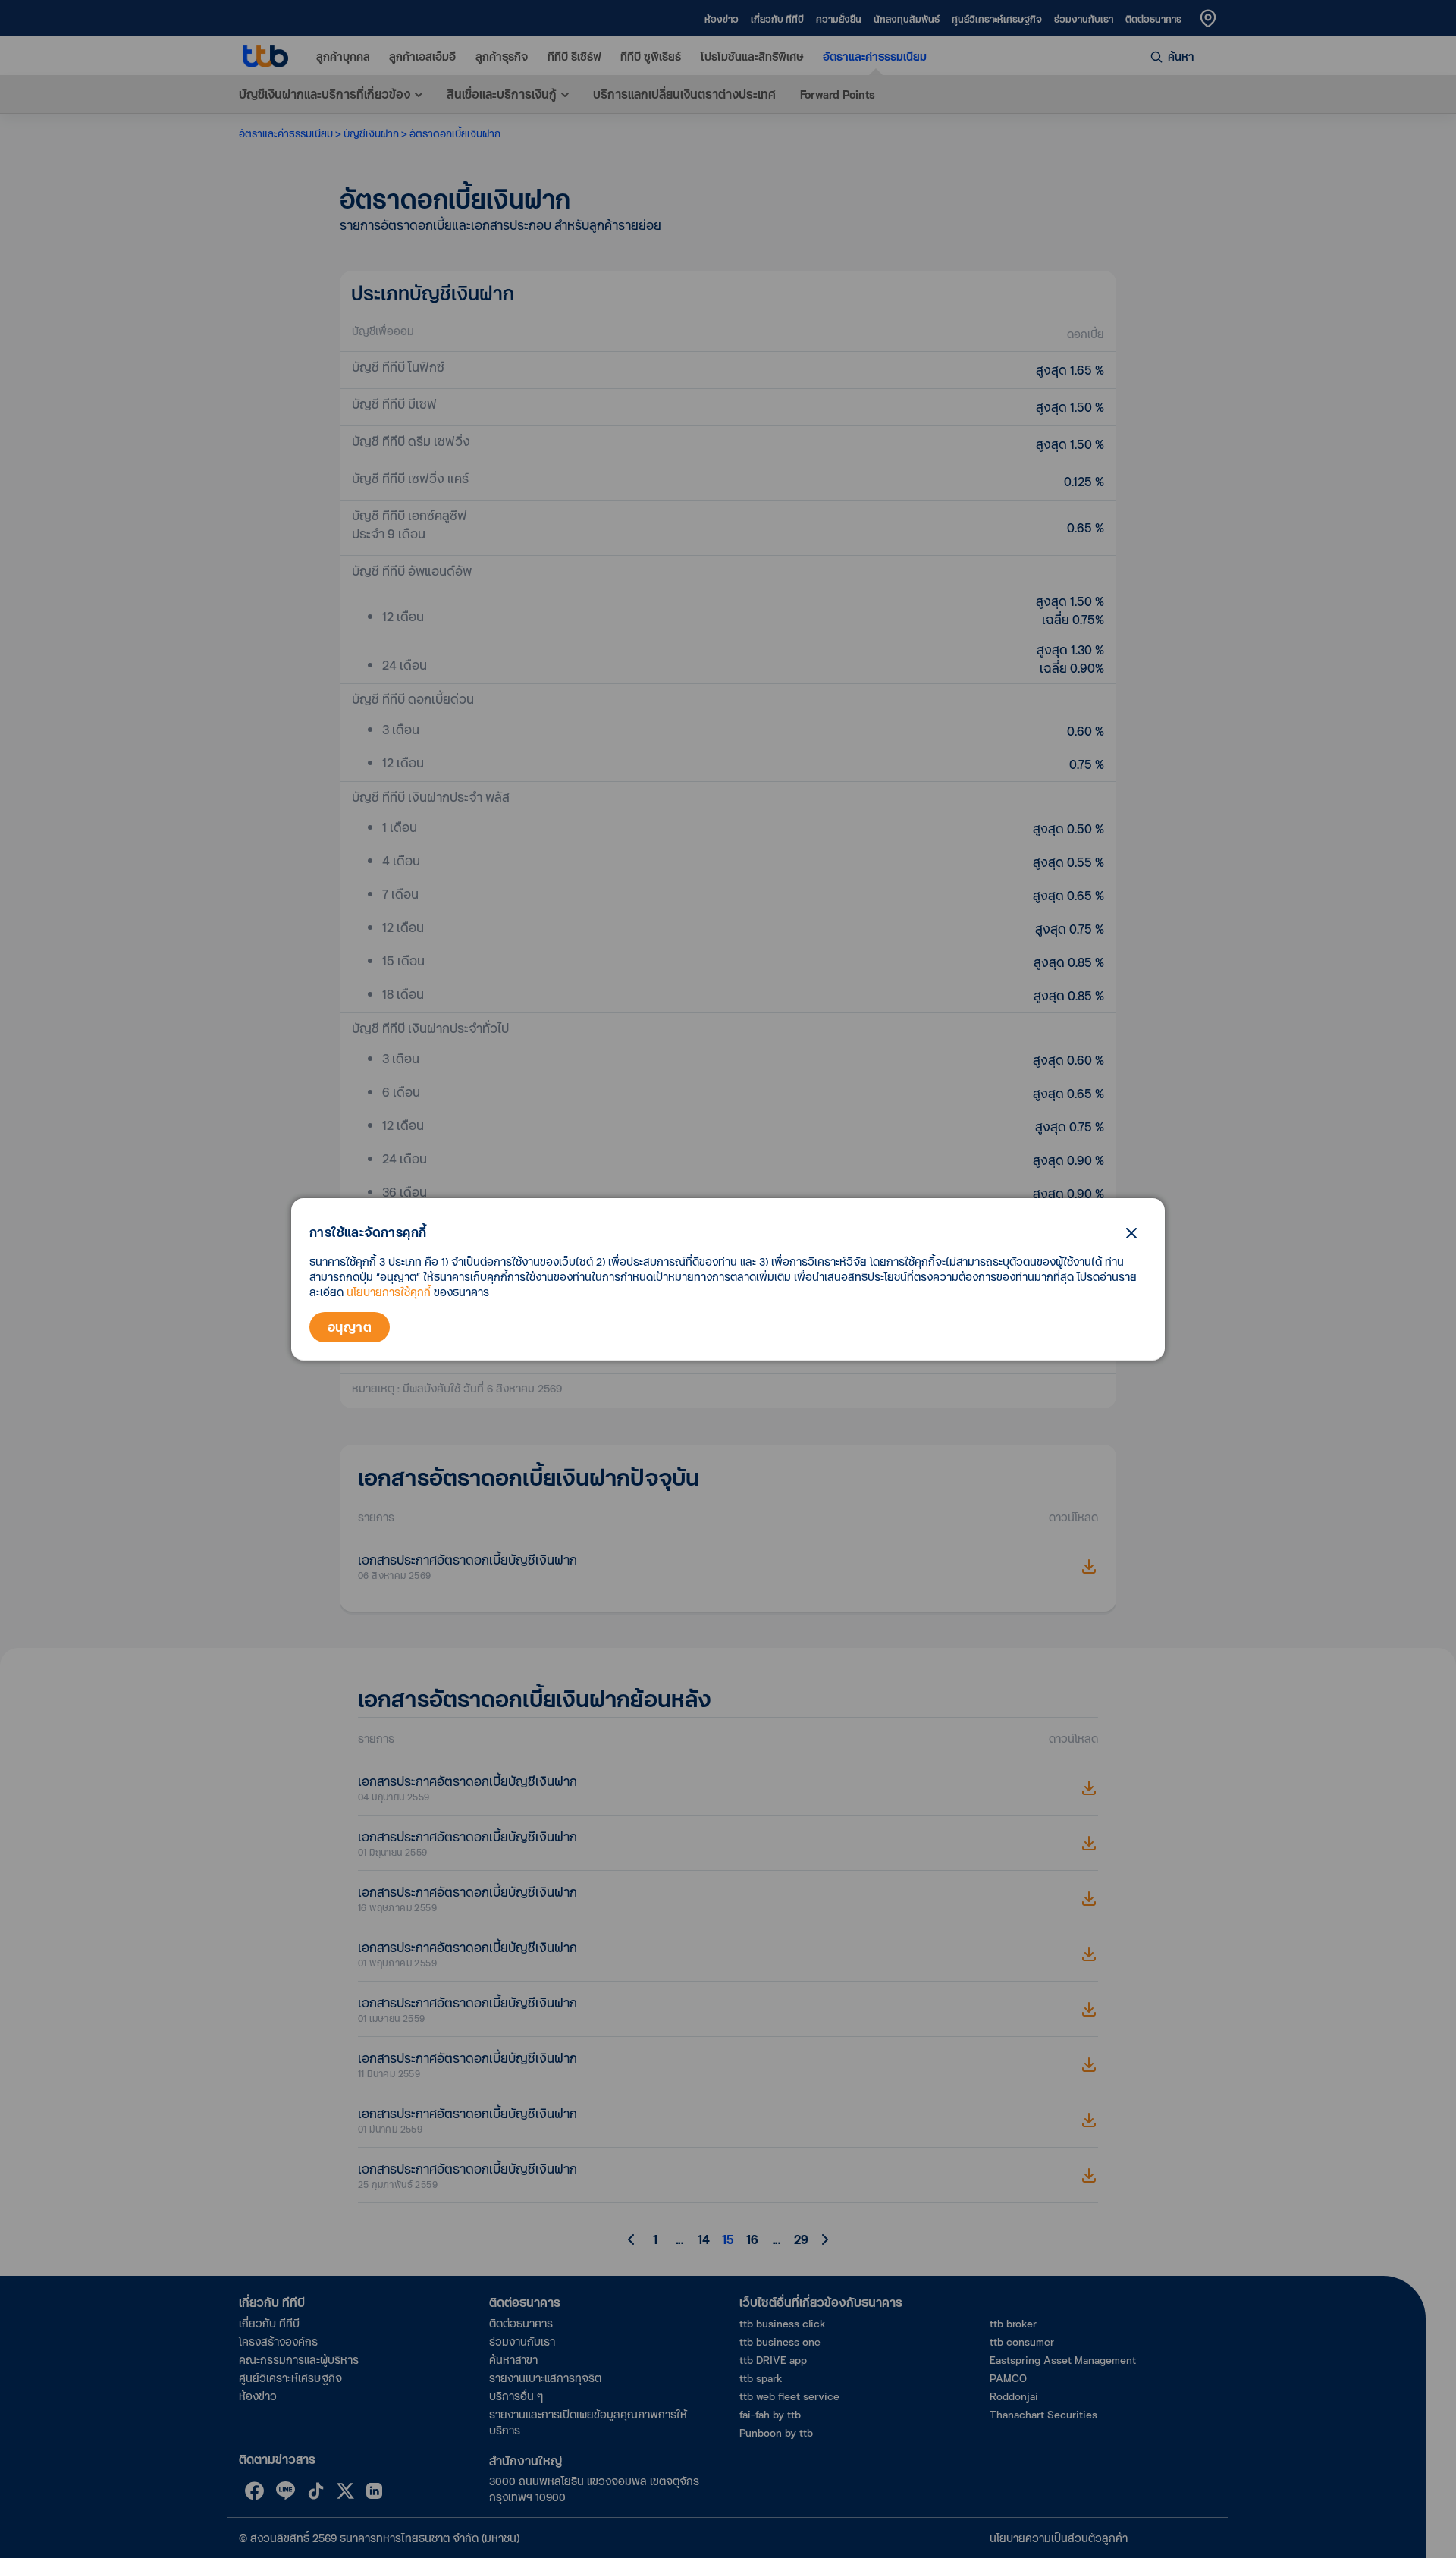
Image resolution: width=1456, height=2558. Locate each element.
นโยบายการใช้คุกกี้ (389, 1292)
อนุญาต (350, 1327)
